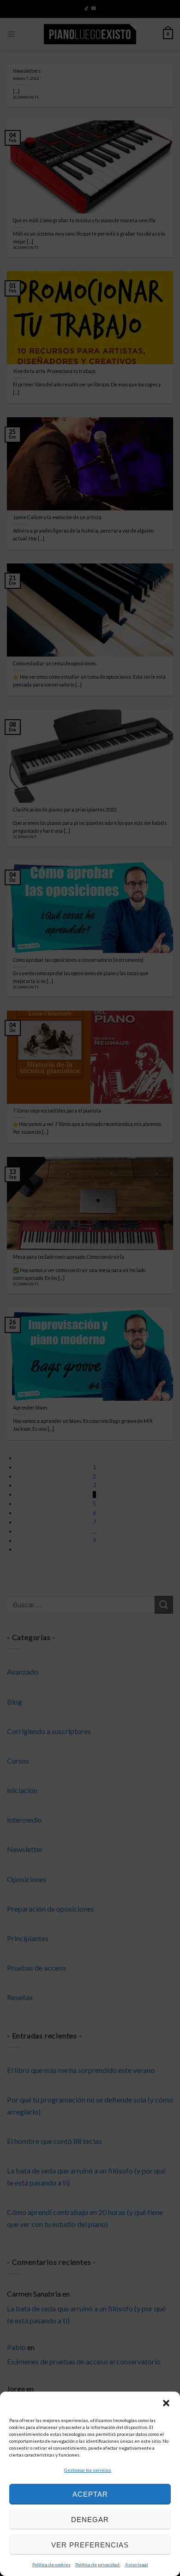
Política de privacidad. (98, 2564)
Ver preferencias (90, 2545)
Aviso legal (137, 2564)
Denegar (90, 2520)
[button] (166, 2403)
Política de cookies (51, 2564)
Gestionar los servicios (88, 2470)
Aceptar (90, 2494)
